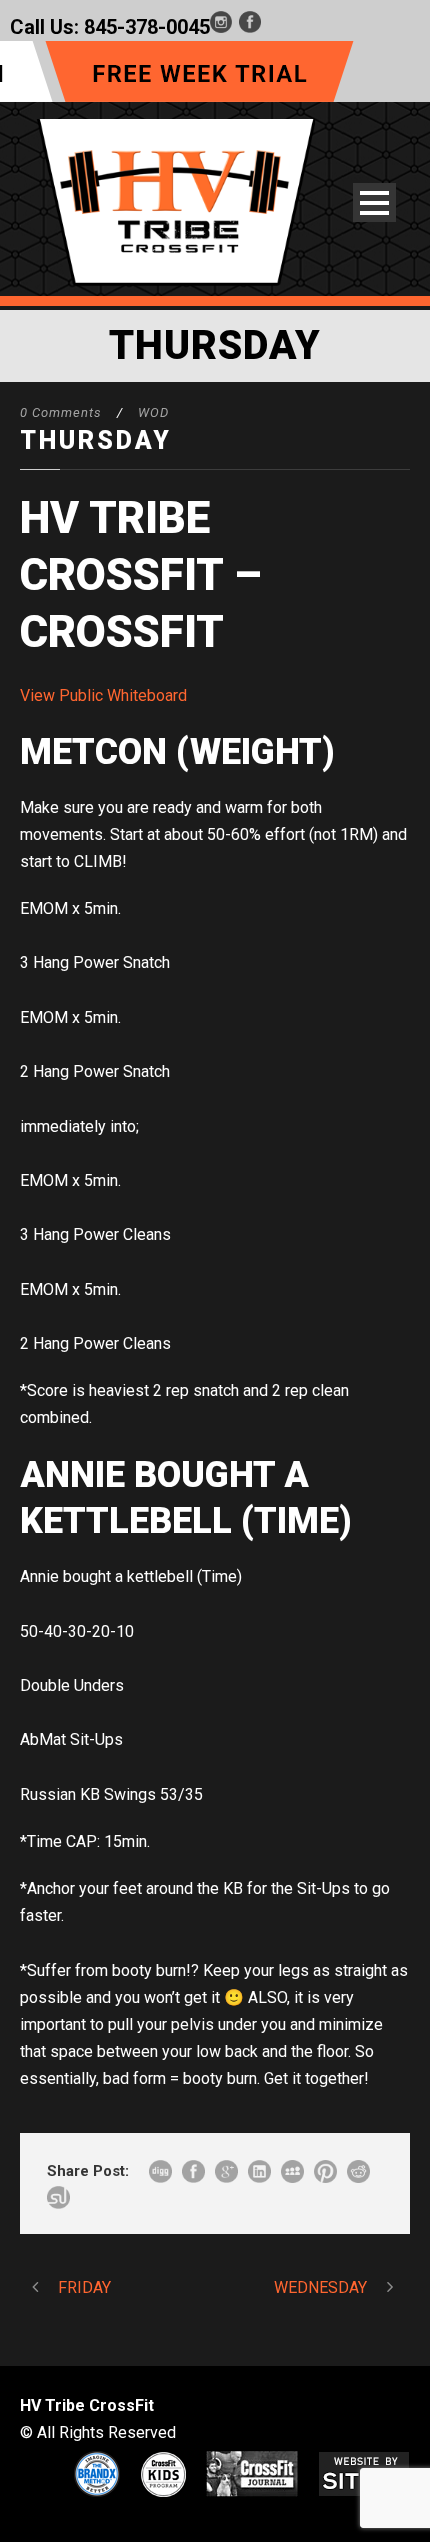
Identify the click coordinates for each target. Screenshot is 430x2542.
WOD (153, 412)
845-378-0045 (147, 27)
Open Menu (374, 202)
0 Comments (61, 412)
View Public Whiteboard (103, 695)
